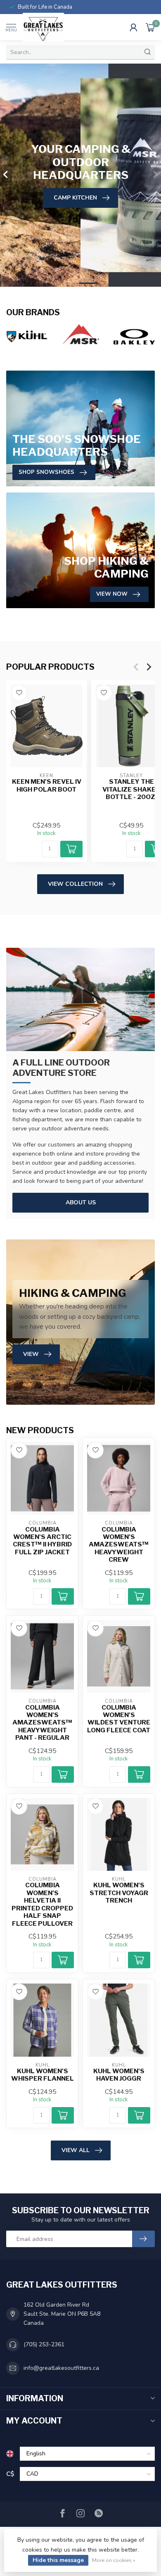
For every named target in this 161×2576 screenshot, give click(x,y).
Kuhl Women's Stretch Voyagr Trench (119, 1893)
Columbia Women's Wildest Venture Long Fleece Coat (119, 1719)
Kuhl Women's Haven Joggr (119, 2075)
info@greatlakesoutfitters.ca (61, 2368)
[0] (150, 27)
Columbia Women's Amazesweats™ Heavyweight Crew (119, 1545)
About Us (81, 1202)
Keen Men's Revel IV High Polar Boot (47, 786)
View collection (75, 884)
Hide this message (58, 2560)
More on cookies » (114, 2560)
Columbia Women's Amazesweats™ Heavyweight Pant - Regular (42, 1723)
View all (76, 2150)
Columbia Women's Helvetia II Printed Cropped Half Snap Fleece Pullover (42, 1904)
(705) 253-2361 (44, 2344)
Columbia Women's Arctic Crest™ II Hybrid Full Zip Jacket (42, 1541)
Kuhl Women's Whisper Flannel (43, 2075)
